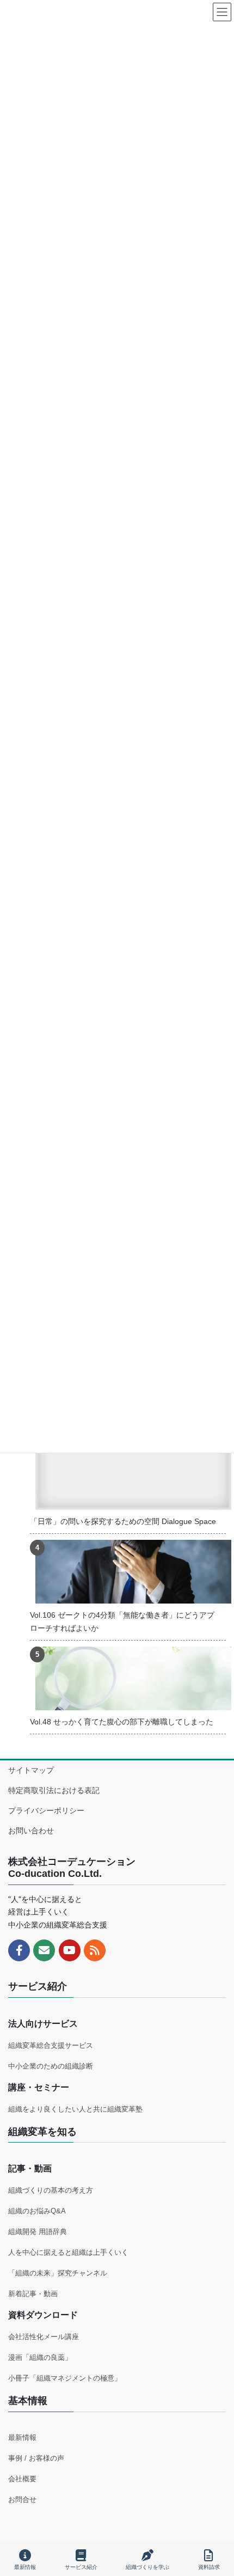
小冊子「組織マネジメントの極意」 (65, 2378)
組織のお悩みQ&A (37, 2211)
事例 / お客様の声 (36, 2458)
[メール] (44, 1950)
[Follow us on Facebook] (19, 1950)
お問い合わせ (31, 1831)
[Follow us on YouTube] (70, 1950)
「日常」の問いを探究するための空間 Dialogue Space (123, 1521)
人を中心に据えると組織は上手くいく (68, 2252)
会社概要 (22, 2479)
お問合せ (22, 2499)
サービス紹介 (81, 2567)
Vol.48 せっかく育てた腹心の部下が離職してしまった (122, 1722)
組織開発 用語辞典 (38, 2232)
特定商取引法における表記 (54, 1790)
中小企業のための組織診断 (51, 2066)
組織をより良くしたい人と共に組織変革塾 (75, 2109)
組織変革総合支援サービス (51, 2045)
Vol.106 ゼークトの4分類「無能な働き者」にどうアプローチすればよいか (122, 1621)
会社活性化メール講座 (44, 2337)
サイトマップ (31, 1770)
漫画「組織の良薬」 (40, 2357)
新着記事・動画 (33, 2294)
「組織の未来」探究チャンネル (58, 2273)
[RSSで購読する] (95, 1950)
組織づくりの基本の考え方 (51, 2190)
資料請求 (209, 2567)
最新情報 (22, 2437)
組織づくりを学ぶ (147, 2567)
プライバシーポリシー (46, 1810)
